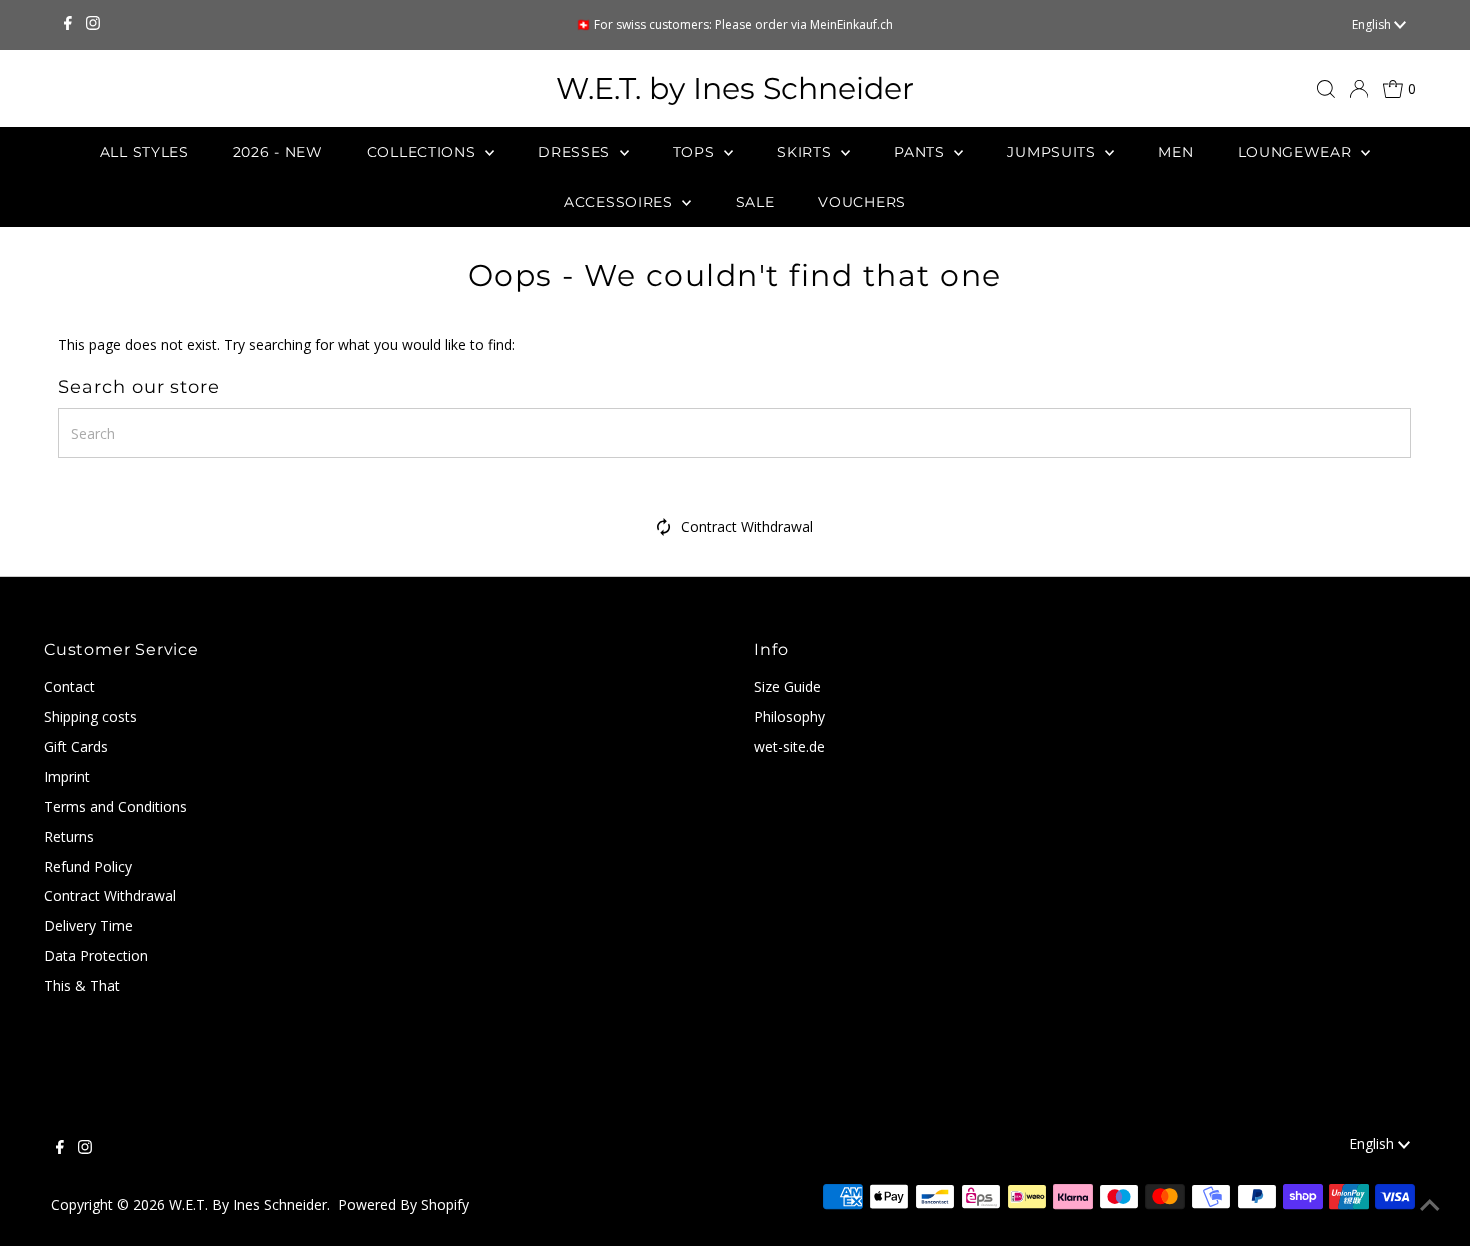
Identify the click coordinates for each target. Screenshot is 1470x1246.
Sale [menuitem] (755, 202)
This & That (82, 985)
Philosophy (789, 716)
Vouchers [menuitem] (862, 202)
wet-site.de (789, 746)
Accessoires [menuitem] (620, 202)
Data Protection (96, 955)
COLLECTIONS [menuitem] (423, 152)
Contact (69, 686)
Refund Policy (88, 866)
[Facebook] (68, 25)
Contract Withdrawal (747, 526)
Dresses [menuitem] (576, 152)
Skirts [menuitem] (806, 152)
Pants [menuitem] (921, 152)
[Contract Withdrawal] (664, 530)
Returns (69, 836)
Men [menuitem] (1175, 152)
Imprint (67, 776)
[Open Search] (1326, 89)
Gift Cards (76, 746)
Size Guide (787, 686)
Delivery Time (88, 925)
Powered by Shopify (403, 1204)
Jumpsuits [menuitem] (1053, 152)
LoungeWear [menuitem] (1297, 152)
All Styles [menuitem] (144, 152)
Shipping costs (90, 716)
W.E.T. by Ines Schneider (735, 88)
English (1373, 24)
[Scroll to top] (1430, 1206)
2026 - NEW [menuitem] (278, 152)
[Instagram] (93, 25)
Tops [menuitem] (696, 152)
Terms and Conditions (115, 806)
